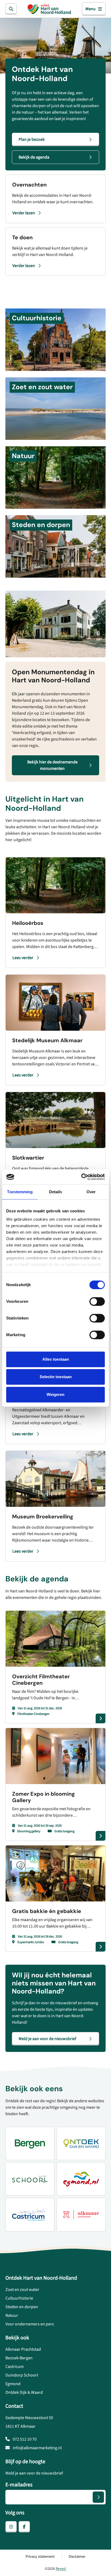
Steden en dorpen (22, 2307)
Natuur (12, 2315)
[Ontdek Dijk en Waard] (81, 2143)
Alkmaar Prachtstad (23, 2349)
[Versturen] (98, 2497)
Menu (91, 9)
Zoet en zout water (22, 2290)
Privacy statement (40, 2557)
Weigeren (55, 1394)
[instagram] (11, 2527)
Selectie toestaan (56, 1377)
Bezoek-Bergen (19, 2358)
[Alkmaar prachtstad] (81, 2214)
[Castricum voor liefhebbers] (30, 2214)
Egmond (13, 2384)
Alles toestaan (56, 1359)
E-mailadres (19, 2485)
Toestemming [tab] (20, 1192)
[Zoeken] (11, 9)
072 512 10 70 (24, 2439)
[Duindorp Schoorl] (30, 2179)
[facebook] (24, 2527)
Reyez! (61, 2569)
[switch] (97, 1301)
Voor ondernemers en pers (30, 2324)
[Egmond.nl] (81, 2179)
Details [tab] (56, 1192)
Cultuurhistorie (19, 2298)
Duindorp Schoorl (22, 2375)
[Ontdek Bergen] (30, 2143)
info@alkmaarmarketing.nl (37, 2448)
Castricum (15, 2367)
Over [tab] (91, 1192)
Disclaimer (77, 2557)
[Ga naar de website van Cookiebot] (81, 1177)
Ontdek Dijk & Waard (24, 2392)
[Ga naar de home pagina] (49, 9)
